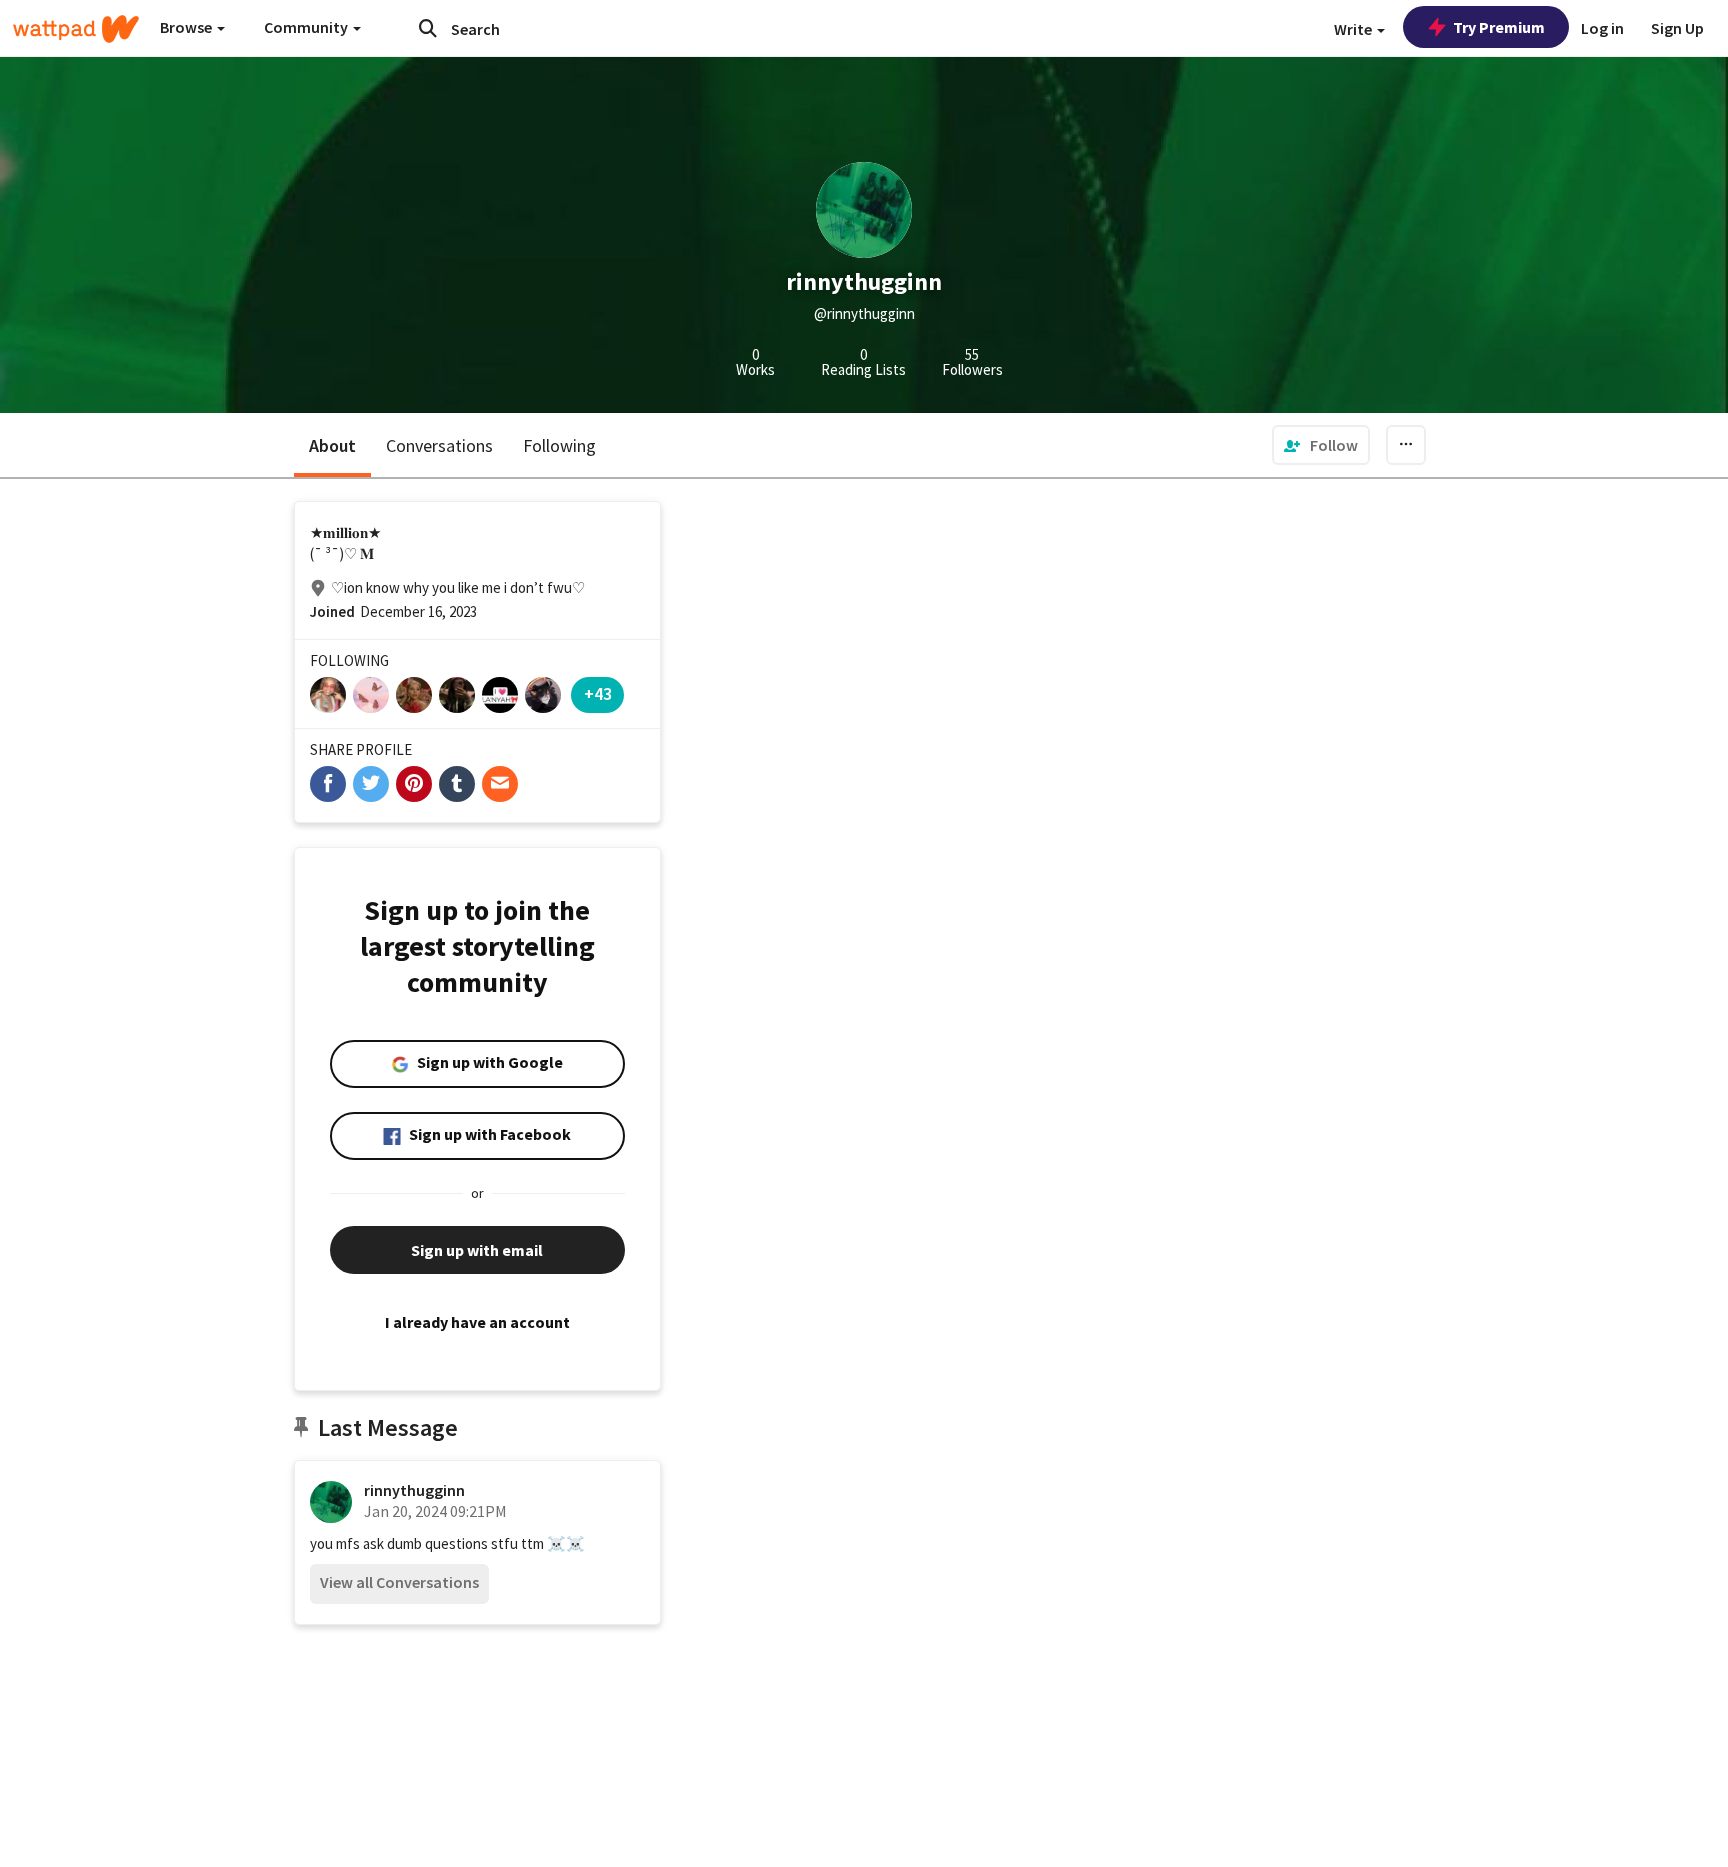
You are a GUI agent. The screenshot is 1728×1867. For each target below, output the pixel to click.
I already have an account (477, 1322)
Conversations (439, 445)
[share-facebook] (328, 784)
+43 (598, 693)
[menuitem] (1321, 445)
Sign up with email (477, 1250)
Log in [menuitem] (1602, 28)
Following (559, 445)
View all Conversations (399, 1582)
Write (1354, 29)
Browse (187, 27)
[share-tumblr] (457, 784)
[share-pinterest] (414, 784)
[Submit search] (428, 28)
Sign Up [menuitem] (1677, 28)
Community (307, 27)
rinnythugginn (414, 1490)
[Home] (76, 29)
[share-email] (500, 784)
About (332, 445)
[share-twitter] (371, 784)
